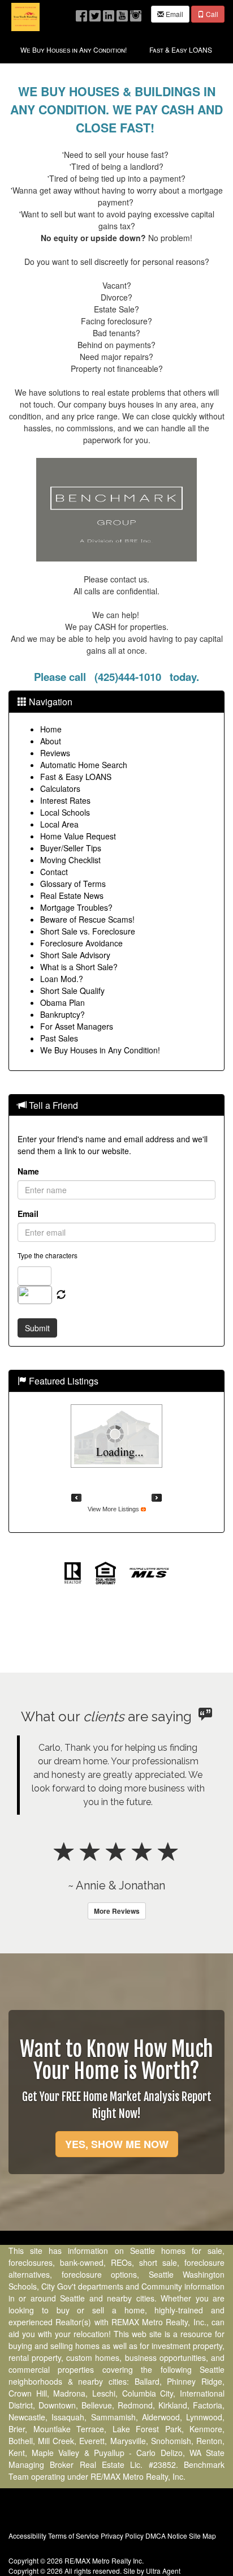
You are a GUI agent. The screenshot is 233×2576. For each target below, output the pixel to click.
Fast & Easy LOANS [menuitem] (181, 50)
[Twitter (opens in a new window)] (95, 13)
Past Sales (59, 1038)
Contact (54, 872)
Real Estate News (72, 895)
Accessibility (27, 2536)
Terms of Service (74, 2536)
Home (51, 729)
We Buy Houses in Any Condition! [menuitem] (74, 50)
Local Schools (65, 812)
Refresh (61, 1295)
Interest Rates (65, 800)
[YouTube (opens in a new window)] (122, 13)
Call (211, 14)
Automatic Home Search (84, 765)
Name (28, 1171)
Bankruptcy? (62, 1014)
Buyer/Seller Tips (71, 848)
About (51, 741)
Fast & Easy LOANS (76, 777)
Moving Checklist (70, 860)
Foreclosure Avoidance (81, 943)
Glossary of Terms (73, 884)
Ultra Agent (163, 2571)
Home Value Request (78, 836)
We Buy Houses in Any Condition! (100, 1050)
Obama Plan (62, 1002)
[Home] (25, 16)
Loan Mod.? (62, 979)
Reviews (55, 753)
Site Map (202, 2536)
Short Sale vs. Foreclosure (88, 931)
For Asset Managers (77, 1026)
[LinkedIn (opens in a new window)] (109, 13)
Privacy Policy (122, 2536)
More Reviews (117, 1911)
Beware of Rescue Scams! (87, 919)
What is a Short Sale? (79, 967)
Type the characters (48, 1255)
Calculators (60, 788)
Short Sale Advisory (75, 955)
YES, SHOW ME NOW (117, 2144)
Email (174, 14)
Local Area (59, 824)
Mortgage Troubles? (76, 907)
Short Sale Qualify (72, 991)
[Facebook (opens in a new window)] (81, 13)
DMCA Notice (166, 2536)
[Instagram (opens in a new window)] (136, 13)
